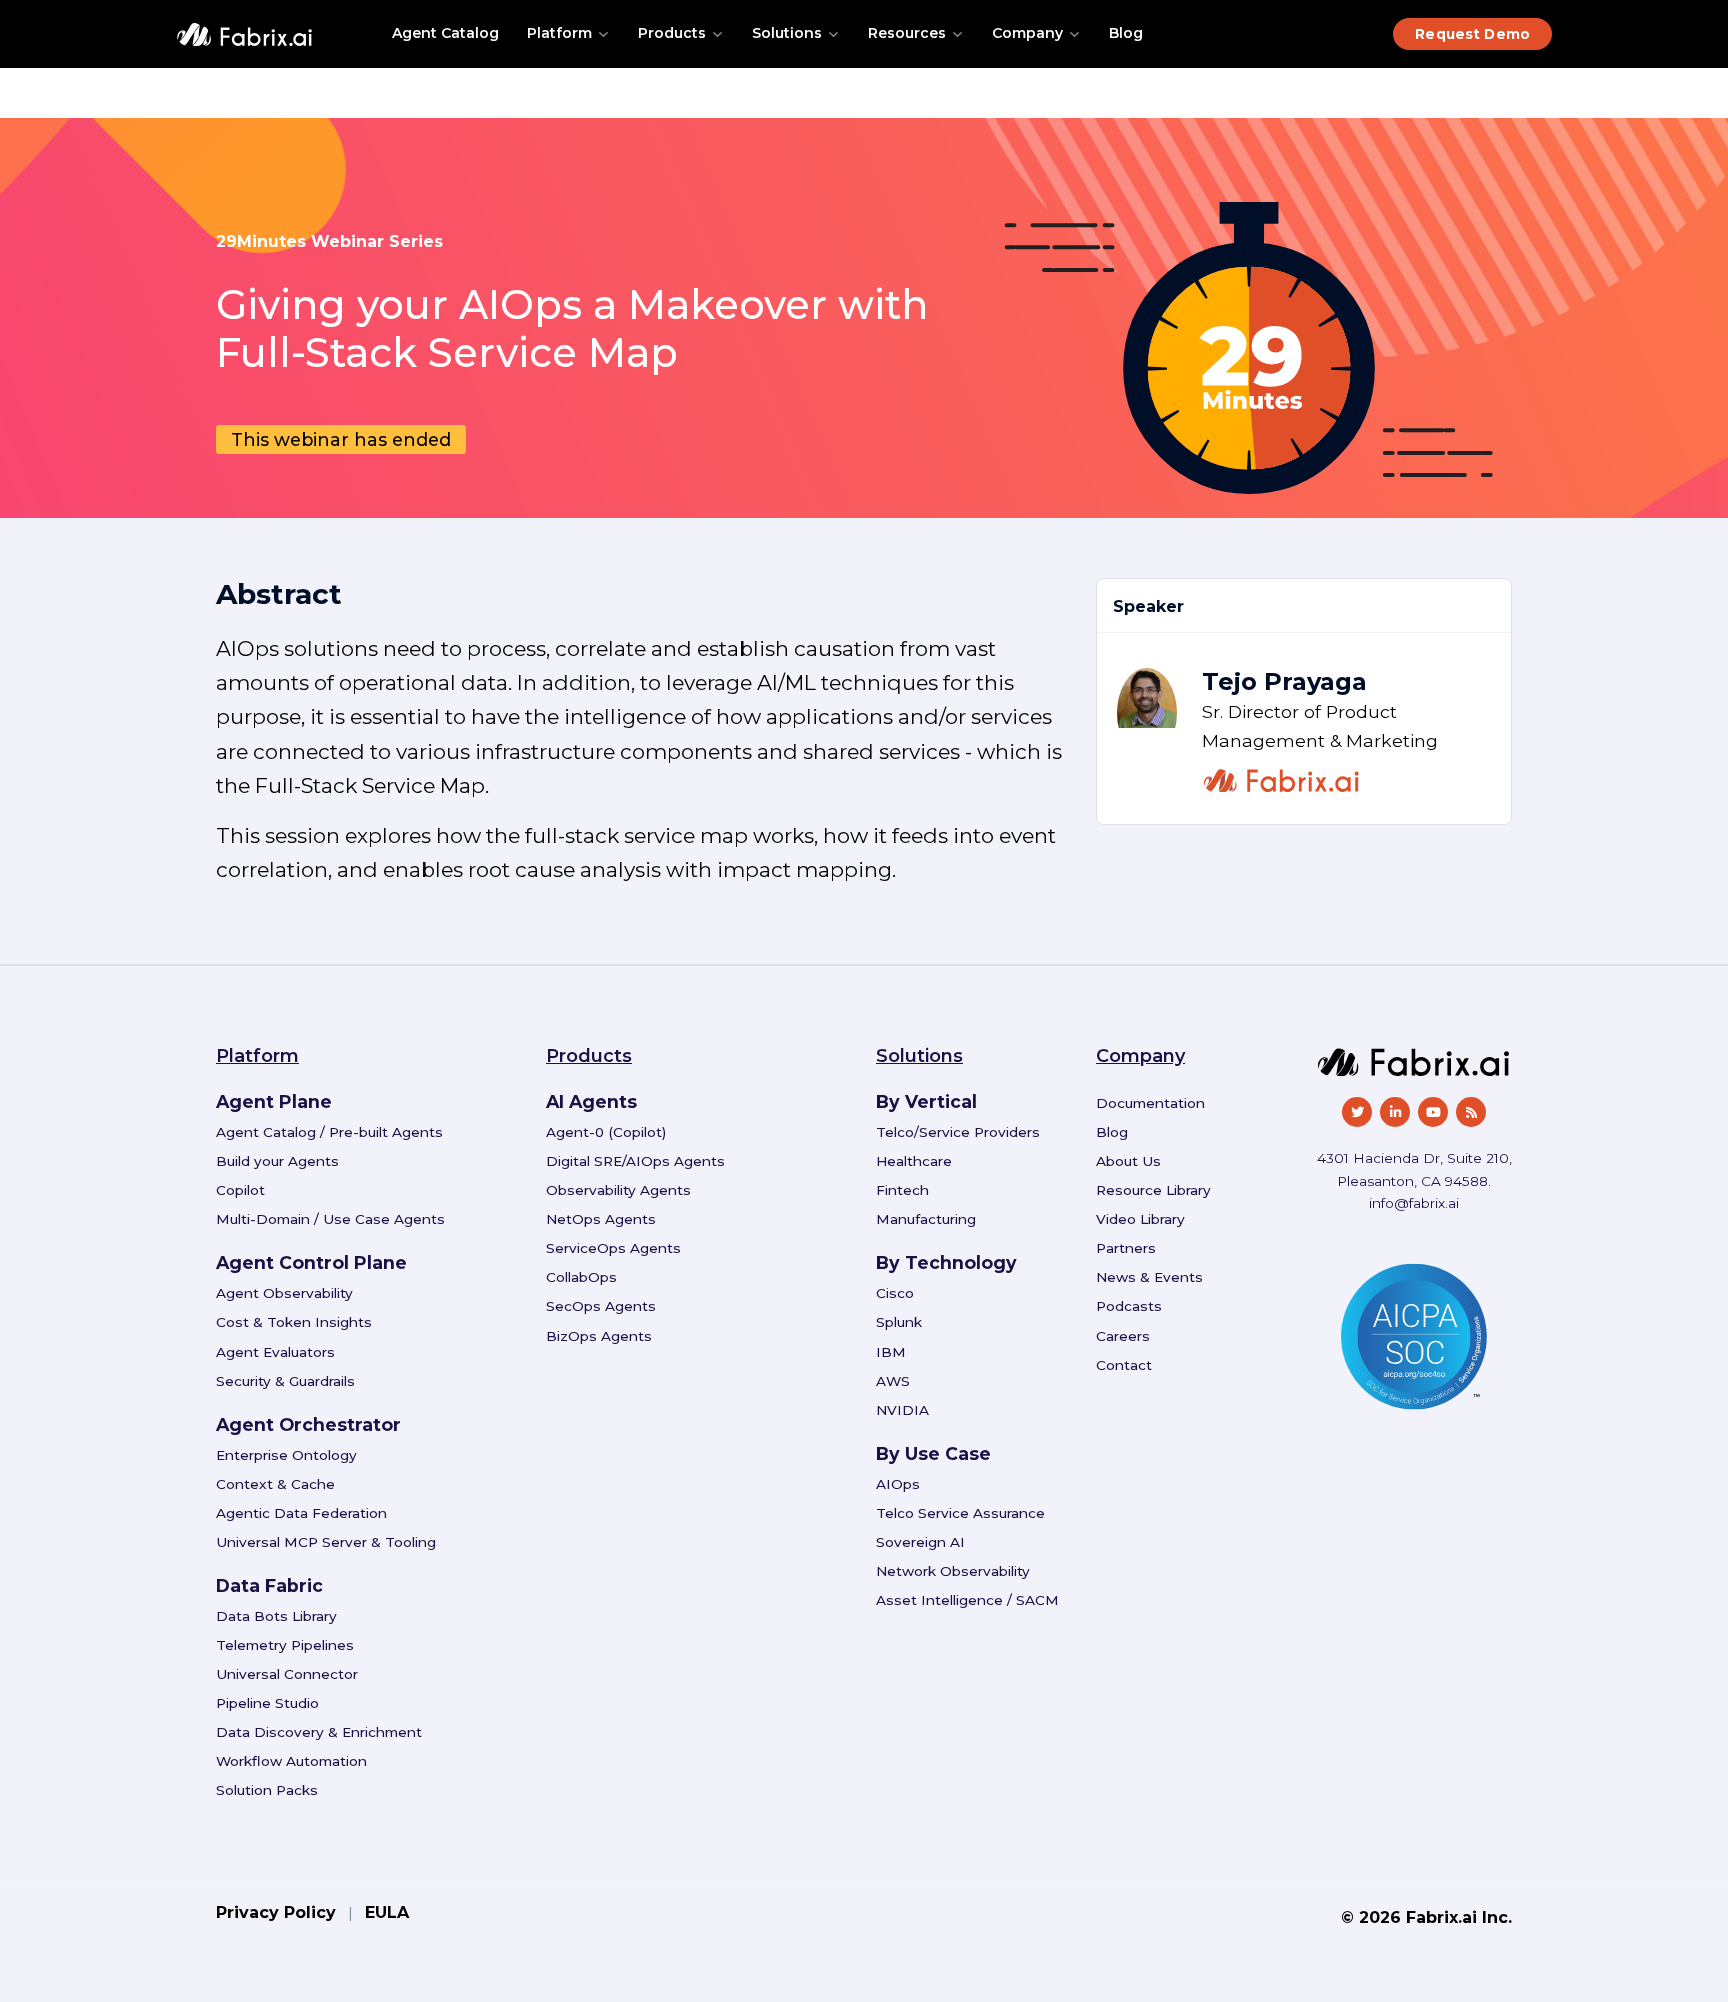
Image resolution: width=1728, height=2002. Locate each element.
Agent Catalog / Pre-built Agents (329, 1132)
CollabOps (581, 1277)
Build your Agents (277, 1161)
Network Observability (953, 1571)
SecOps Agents (601, 1306)
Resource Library (1153, 1190)
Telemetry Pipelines (285, 1645)
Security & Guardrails (285, 1381)
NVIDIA (902, 1410)
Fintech (902, 1190)
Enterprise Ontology (286, 1455)
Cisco (895, 1293)
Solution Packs (267, 1790)
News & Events (1149, 1277)
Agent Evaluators (275, 1352)
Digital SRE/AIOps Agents (635, 1161)
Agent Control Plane (311, 1262)
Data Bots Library (276, 1616)
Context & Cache (275, 1484)
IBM (891, 1352)
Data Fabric (269, 1585)
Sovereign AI (920, 1542)
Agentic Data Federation (301, 1513)
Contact (1124, 1365)
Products (672, 33)
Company (1027, 33)
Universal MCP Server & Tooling (326, 1542)
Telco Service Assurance (960, 1513)
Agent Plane (274, 1101)
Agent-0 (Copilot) (606, 1132)
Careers (1123, 1336)
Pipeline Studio (267, 1703)
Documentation (1150, 1103)
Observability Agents (618, 1190)
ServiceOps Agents (613, 1248)
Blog (1126, 33)
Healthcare (914, 1161)
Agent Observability (284, 1293)
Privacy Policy (276, 1912)
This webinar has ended (341, 439)
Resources (907, 33)
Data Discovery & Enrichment (319, 1732)
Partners (1126, 1248)
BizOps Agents (599, 1336)
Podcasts (1129, 1306)
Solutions (787, 33)
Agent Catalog (445, 33)
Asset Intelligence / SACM (967, 1600)
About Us (1128, 1161)
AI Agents (591, 1101)
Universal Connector (287, 1674)
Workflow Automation (291, 1761)
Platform (559, 33)
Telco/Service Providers (958, 1132)
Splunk (899, 1322)
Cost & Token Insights (294, 1322)
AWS (893, 1381)
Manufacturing (926, 1219)
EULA (387, 1912)
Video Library (1140, 1219)
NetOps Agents (601, 1219)
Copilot (240, 1190)
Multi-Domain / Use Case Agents (330, 1219)
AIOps (898, 1484)
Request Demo (1472, 34)
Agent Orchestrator (308, 1424)
